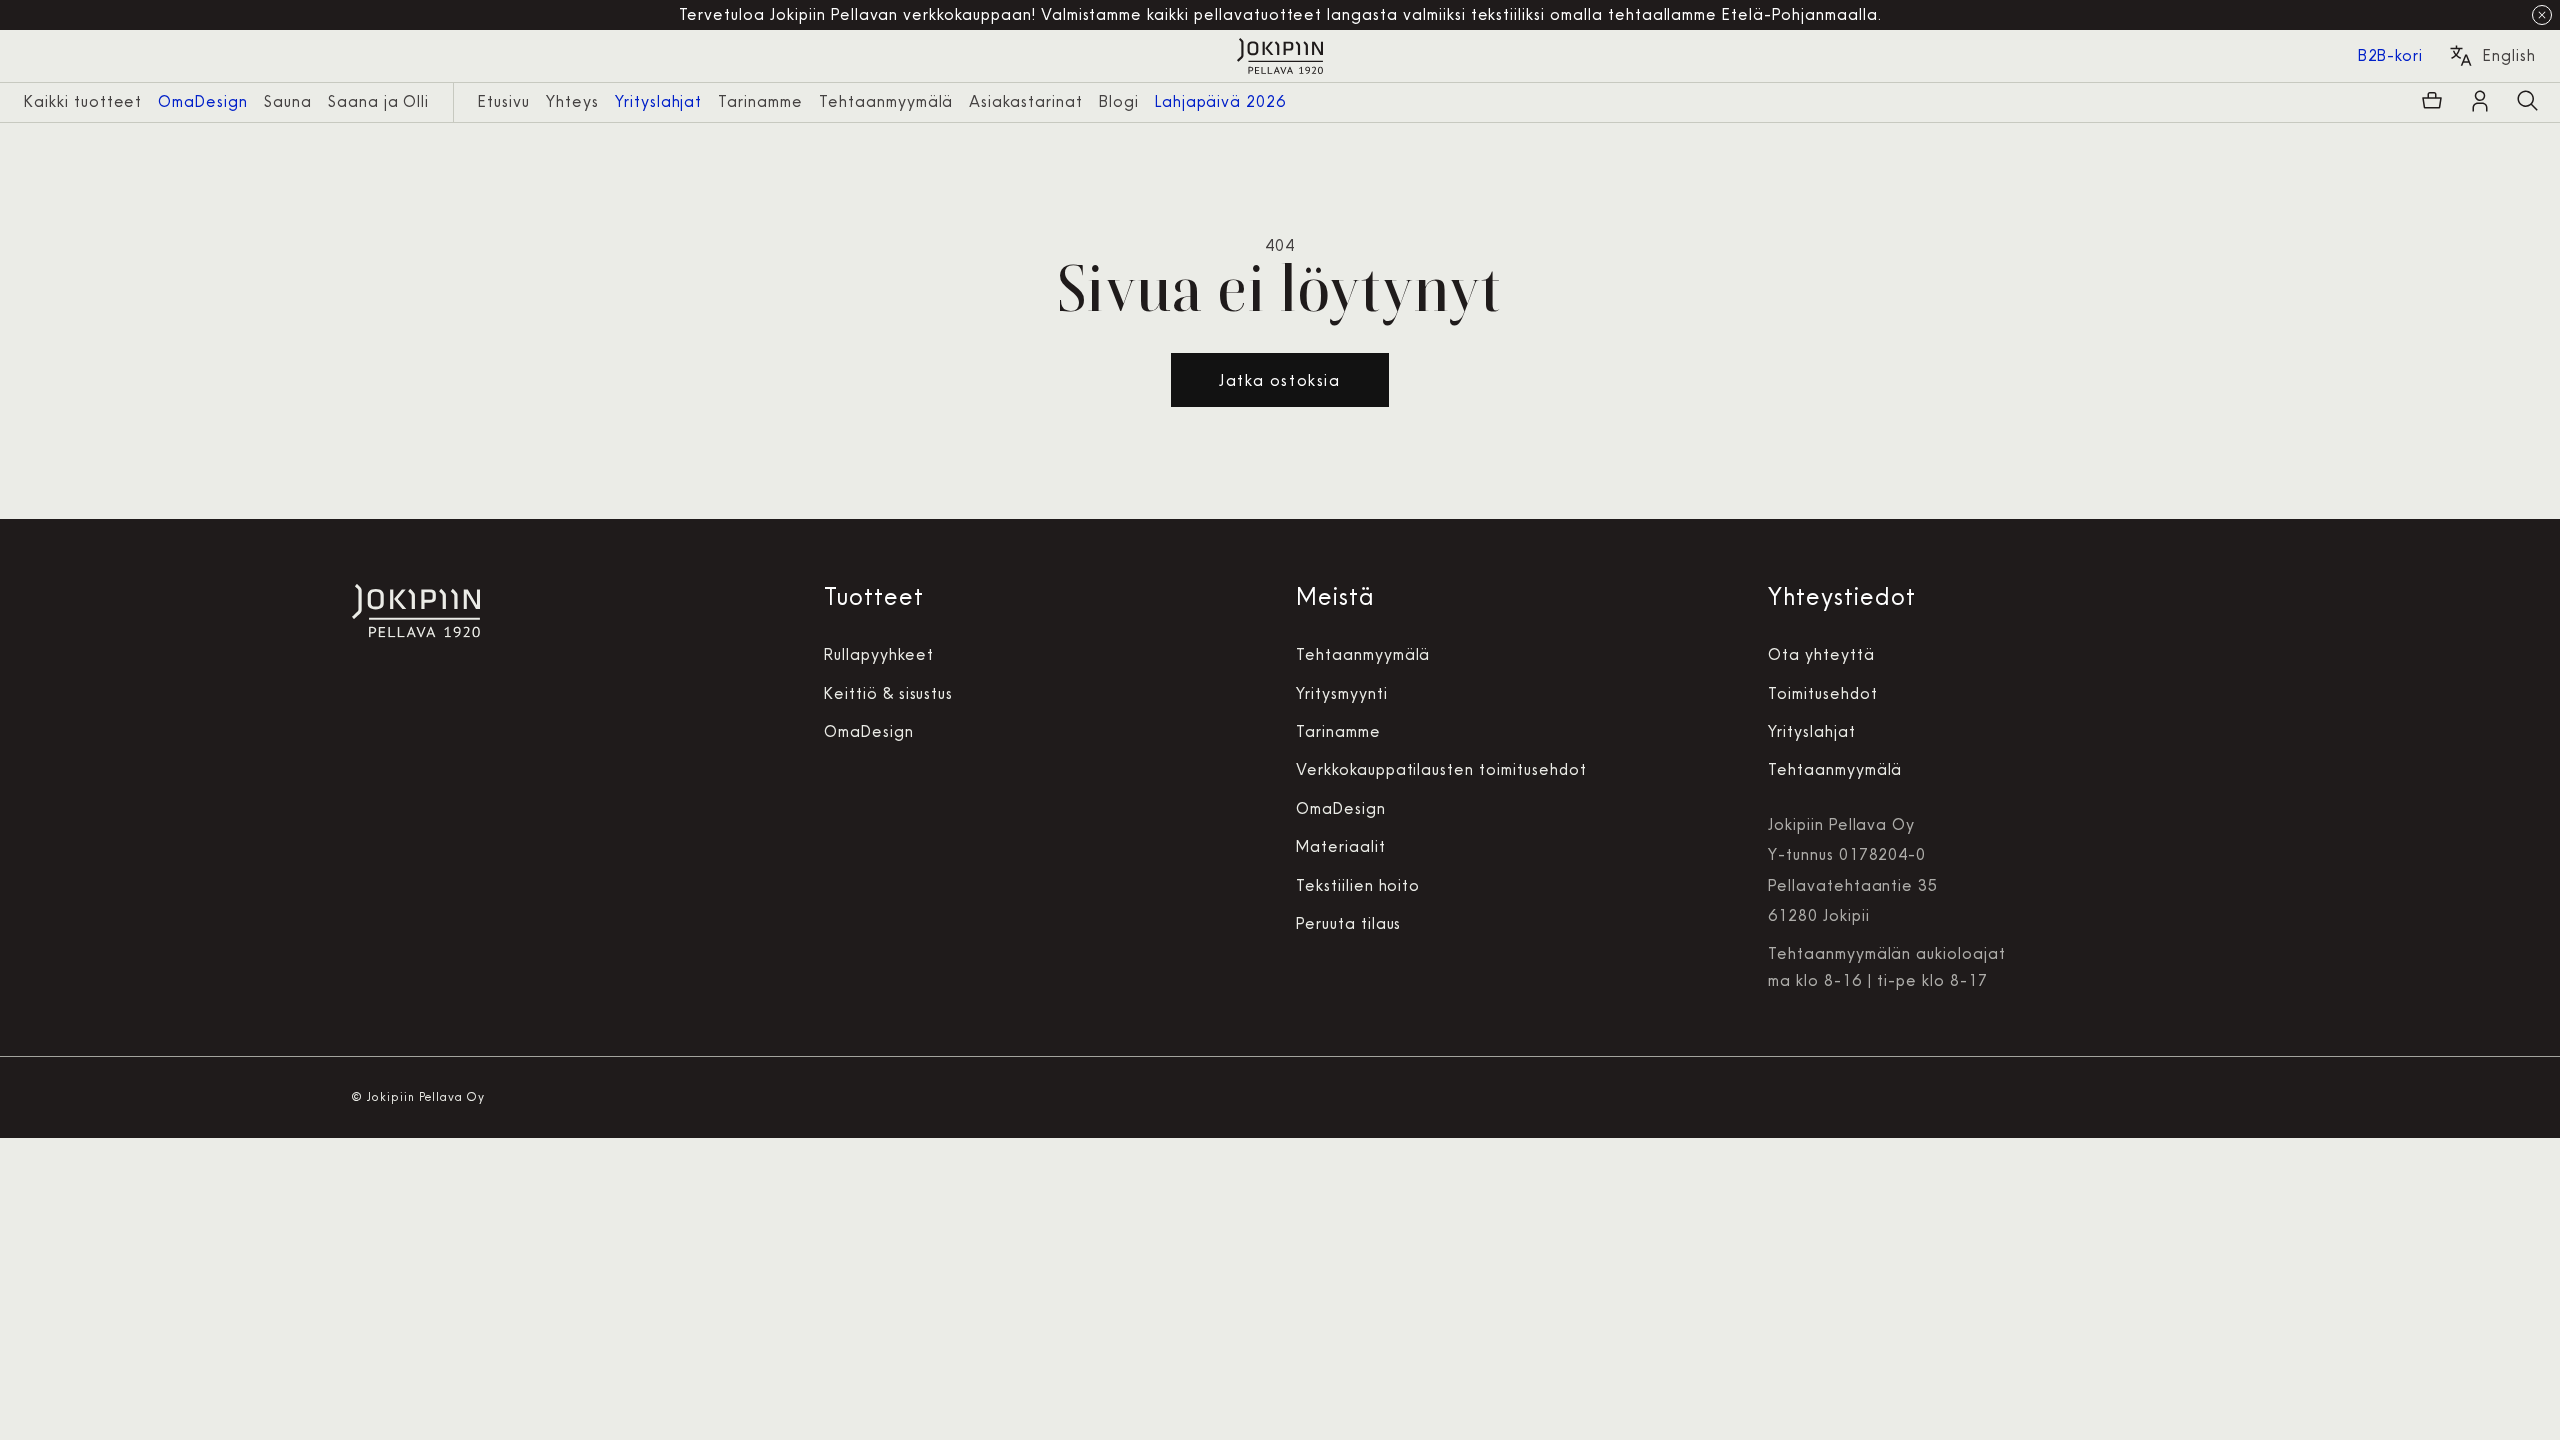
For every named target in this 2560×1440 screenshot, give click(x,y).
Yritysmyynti (1342, 693)
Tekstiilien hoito (1358, 885)
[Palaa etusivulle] (1280, 56)
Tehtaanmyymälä (1363, 654)
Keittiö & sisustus (888, 693)
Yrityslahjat (1812, 731)
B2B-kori (2391, 55)
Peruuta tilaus (1348, 923)
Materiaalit (1341, 846)
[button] (2528, 101)
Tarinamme (1338, 731)
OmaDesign (869, 731)
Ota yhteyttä (1821, 654)
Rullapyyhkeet (878, 654)
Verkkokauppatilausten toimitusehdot (1441, 769)
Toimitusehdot (1822, 693)
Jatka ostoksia (1279, 380)
